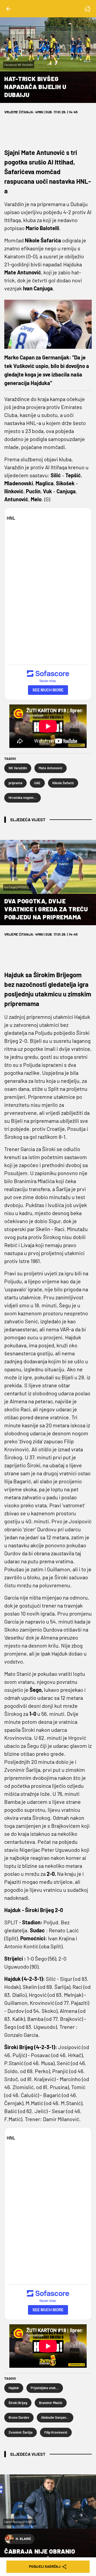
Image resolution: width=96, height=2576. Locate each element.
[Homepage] (87, 9)
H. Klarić (23, 2539)
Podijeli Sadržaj (45, 2566)
